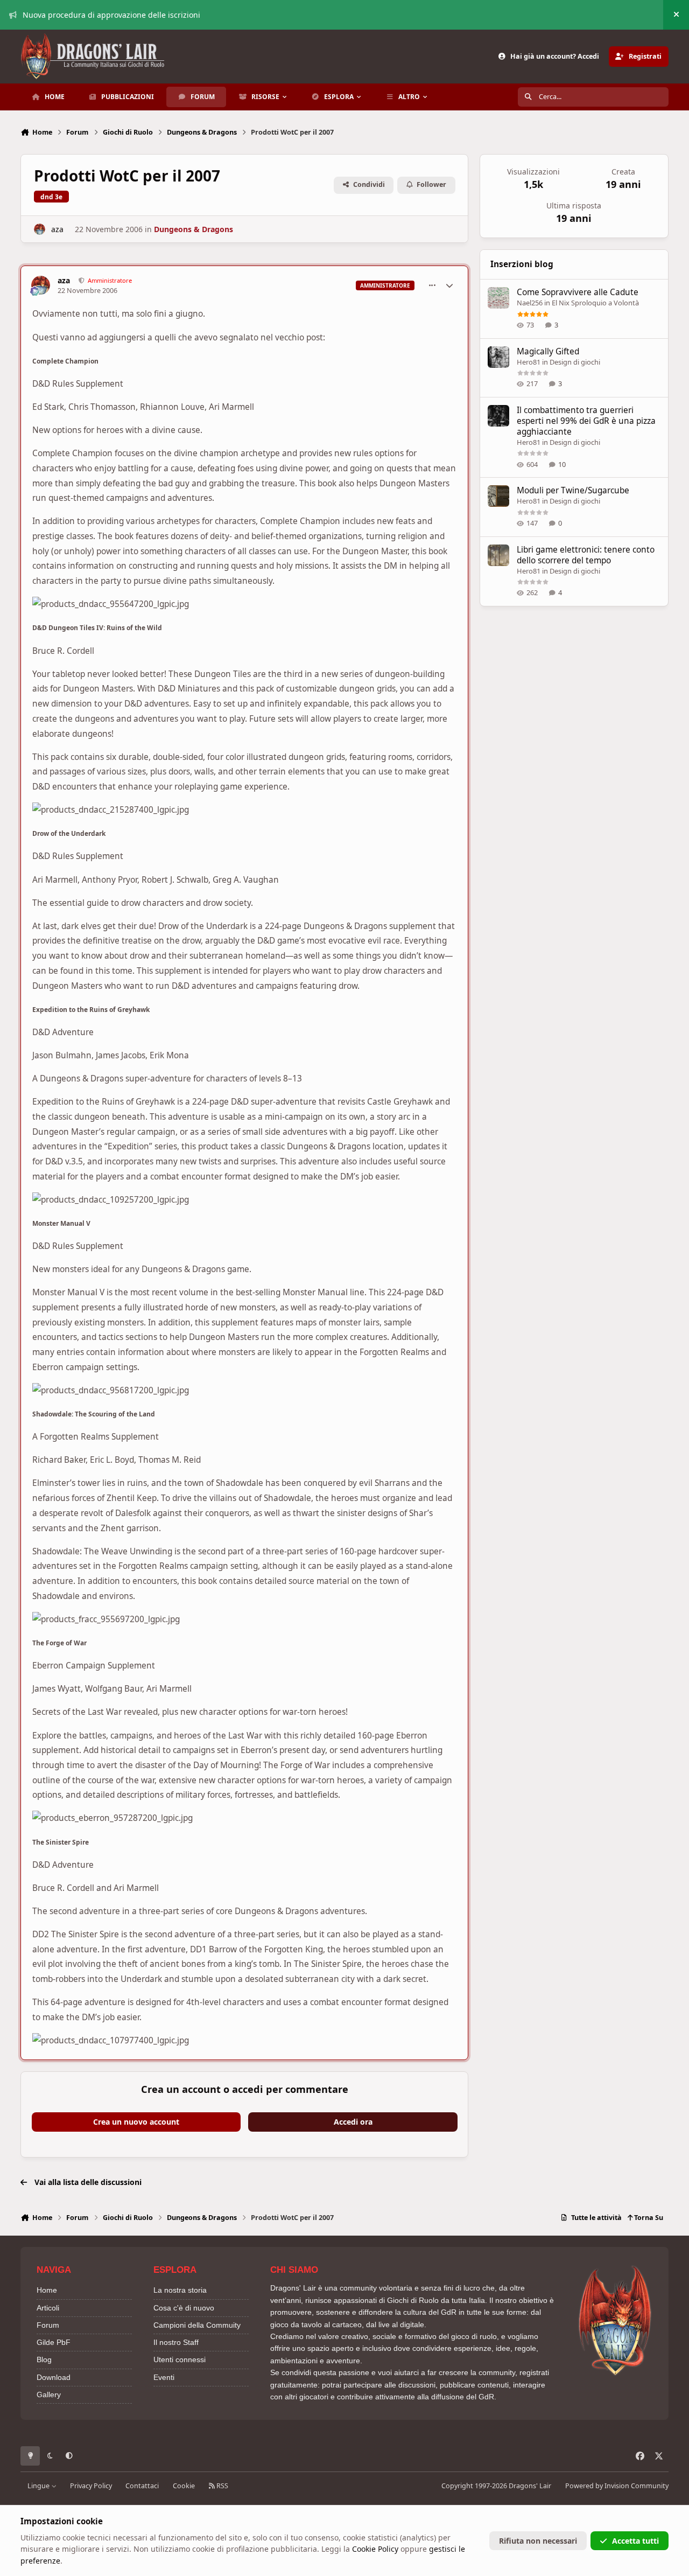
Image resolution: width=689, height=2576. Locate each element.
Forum (48, 2325)
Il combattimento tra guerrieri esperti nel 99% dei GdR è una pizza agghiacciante (586, 421)
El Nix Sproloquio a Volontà (595, 303)
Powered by (617, 2486)
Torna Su (648, 2218)
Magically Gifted (548, 351)
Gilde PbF (54, 2342)
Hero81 (529, 362)
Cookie (184, 2486)
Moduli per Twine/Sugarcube (573, 490)
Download (54, 2377)
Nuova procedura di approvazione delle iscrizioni (111, 15)
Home (47, 2290)
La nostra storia (180, 2290)
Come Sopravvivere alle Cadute (578, 292)
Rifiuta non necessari (538, 2541)
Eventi (164, 2377)
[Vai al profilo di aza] (40, 229)
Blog (44, 2359)
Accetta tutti (635, 2541)
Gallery (49, 2395)
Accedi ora (353, 2122)
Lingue (39, 2486)
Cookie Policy (375, 2549)
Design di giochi (575, 362)
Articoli (48, 2308)
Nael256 (530, 303)
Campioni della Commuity (197, 2325)
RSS (222, 2486)
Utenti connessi (180, 2359)
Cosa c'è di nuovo (184, 2308)
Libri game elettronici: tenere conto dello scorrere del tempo (586, 555)
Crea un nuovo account (136, 2122)
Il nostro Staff (176, 2342)
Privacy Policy (91, 2486)
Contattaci (142, 2486)
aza (57, 229)
